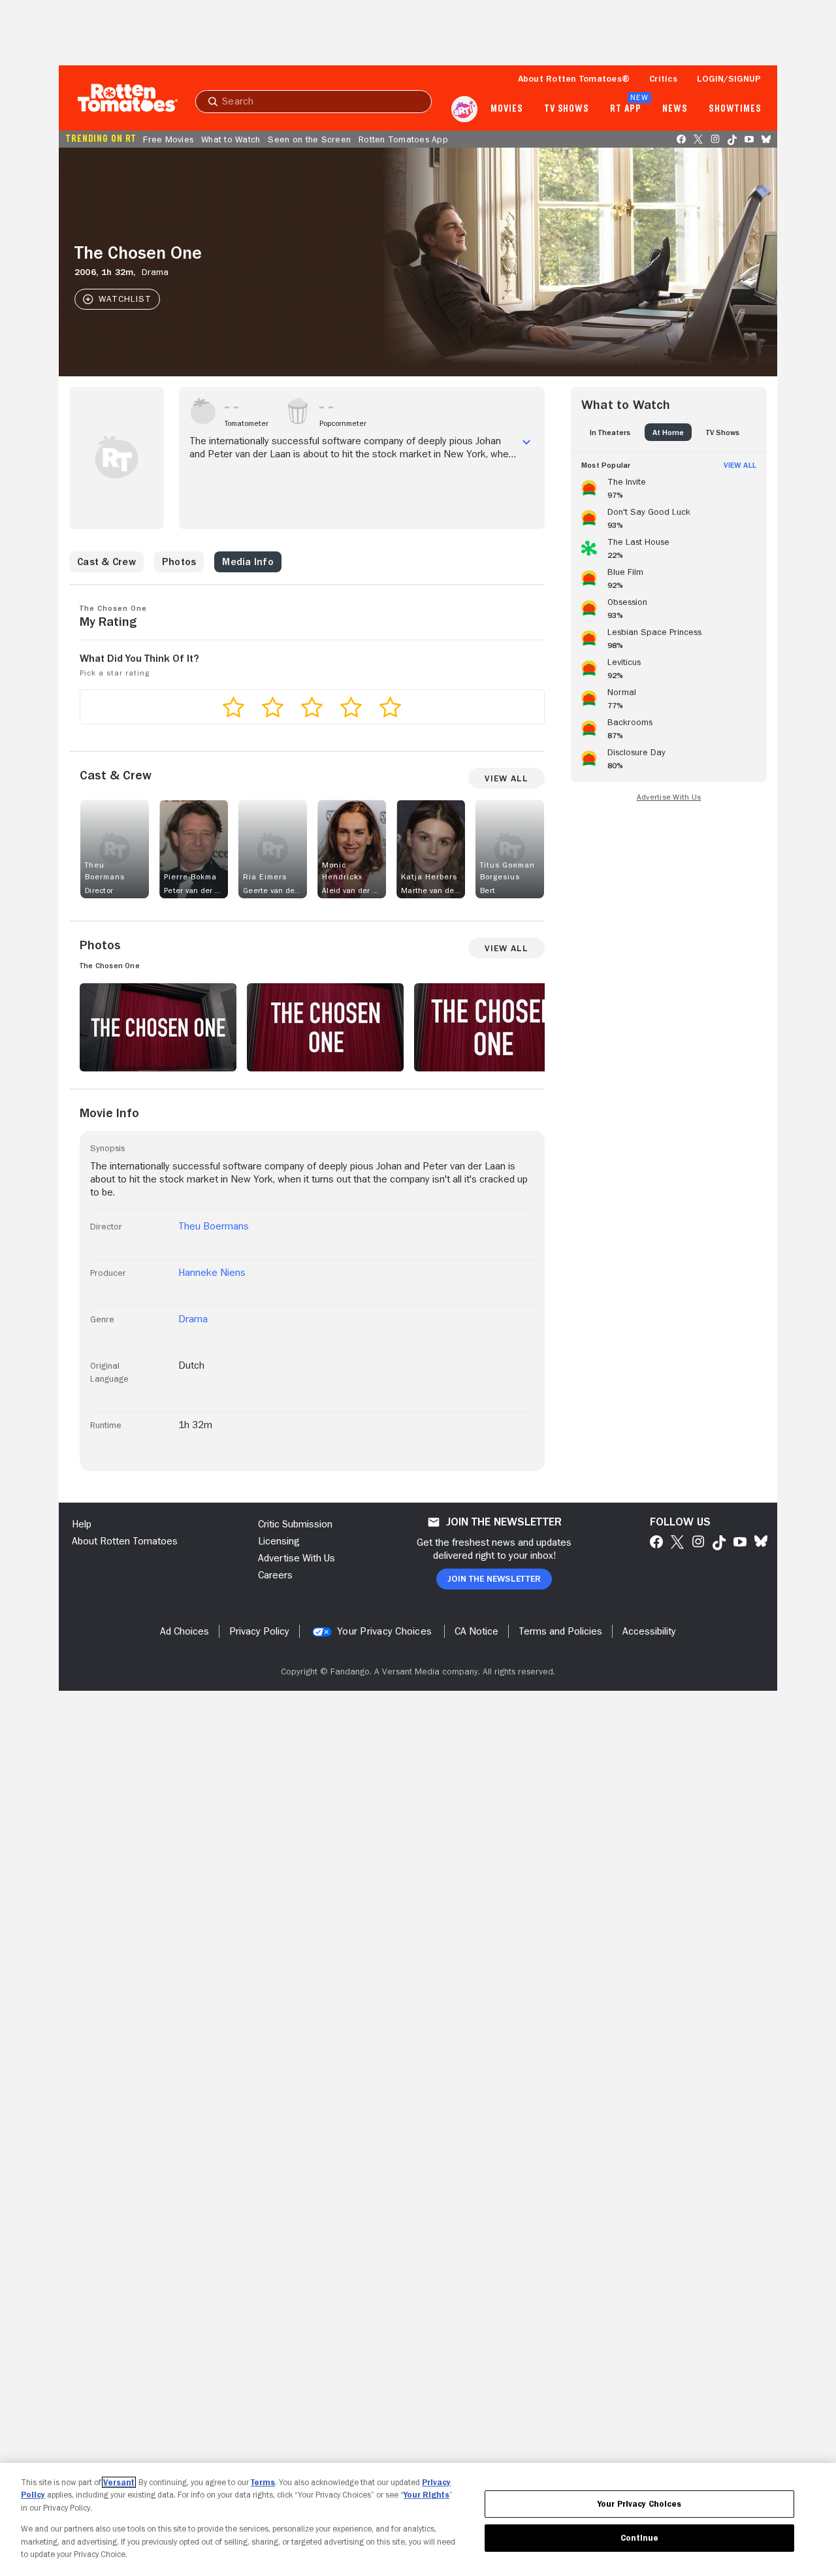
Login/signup (729, 78)
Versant (119, 2482)
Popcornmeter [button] (343, 423)
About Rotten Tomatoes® (574, 78)
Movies (506, 109)
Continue (639, 2538)
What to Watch (231, 139)
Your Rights (426, 2495)
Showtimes (735, 109)
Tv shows (567, 109)
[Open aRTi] (464, 109)
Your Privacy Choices (384, 1631)
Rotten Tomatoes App (403, 139)
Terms (263, 2482)
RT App (625, 109)
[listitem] (669, 486)
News (675, 109)
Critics (663, 78)
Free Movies (168, 139)
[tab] (610, 432)
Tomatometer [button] (247, 423)
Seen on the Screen (309, 139)
